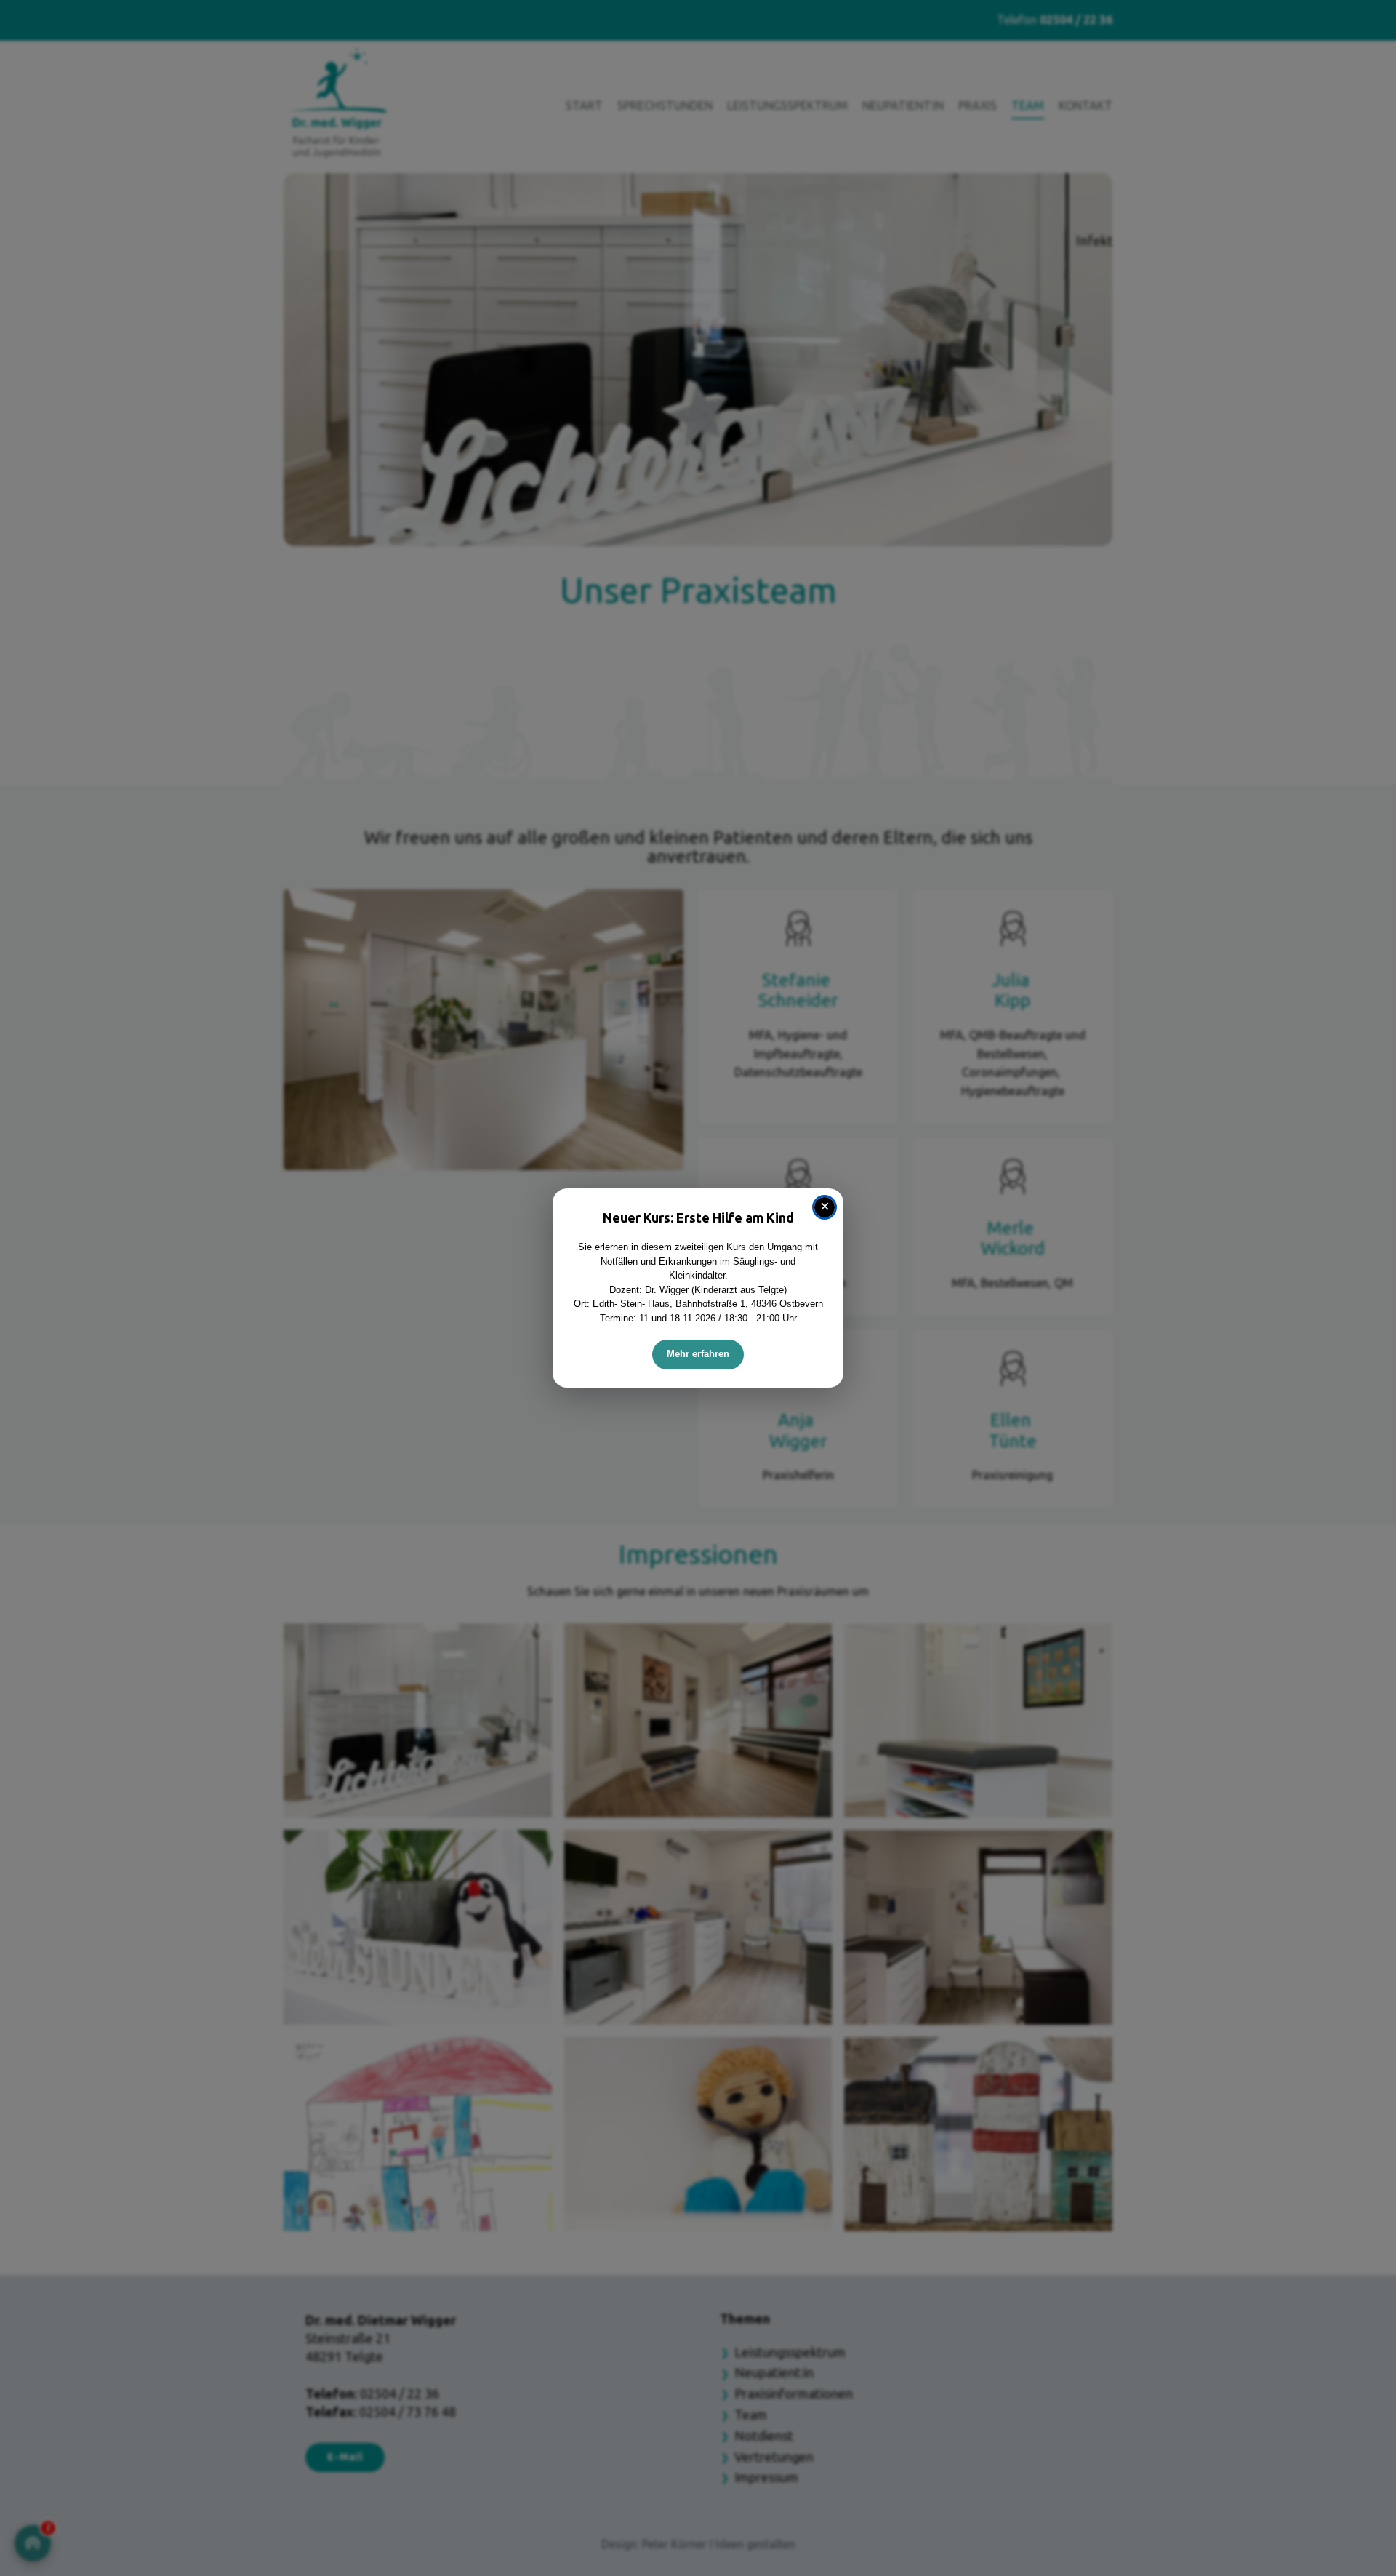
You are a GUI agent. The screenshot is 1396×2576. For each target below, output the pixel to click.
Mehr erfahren (698, 1354)
